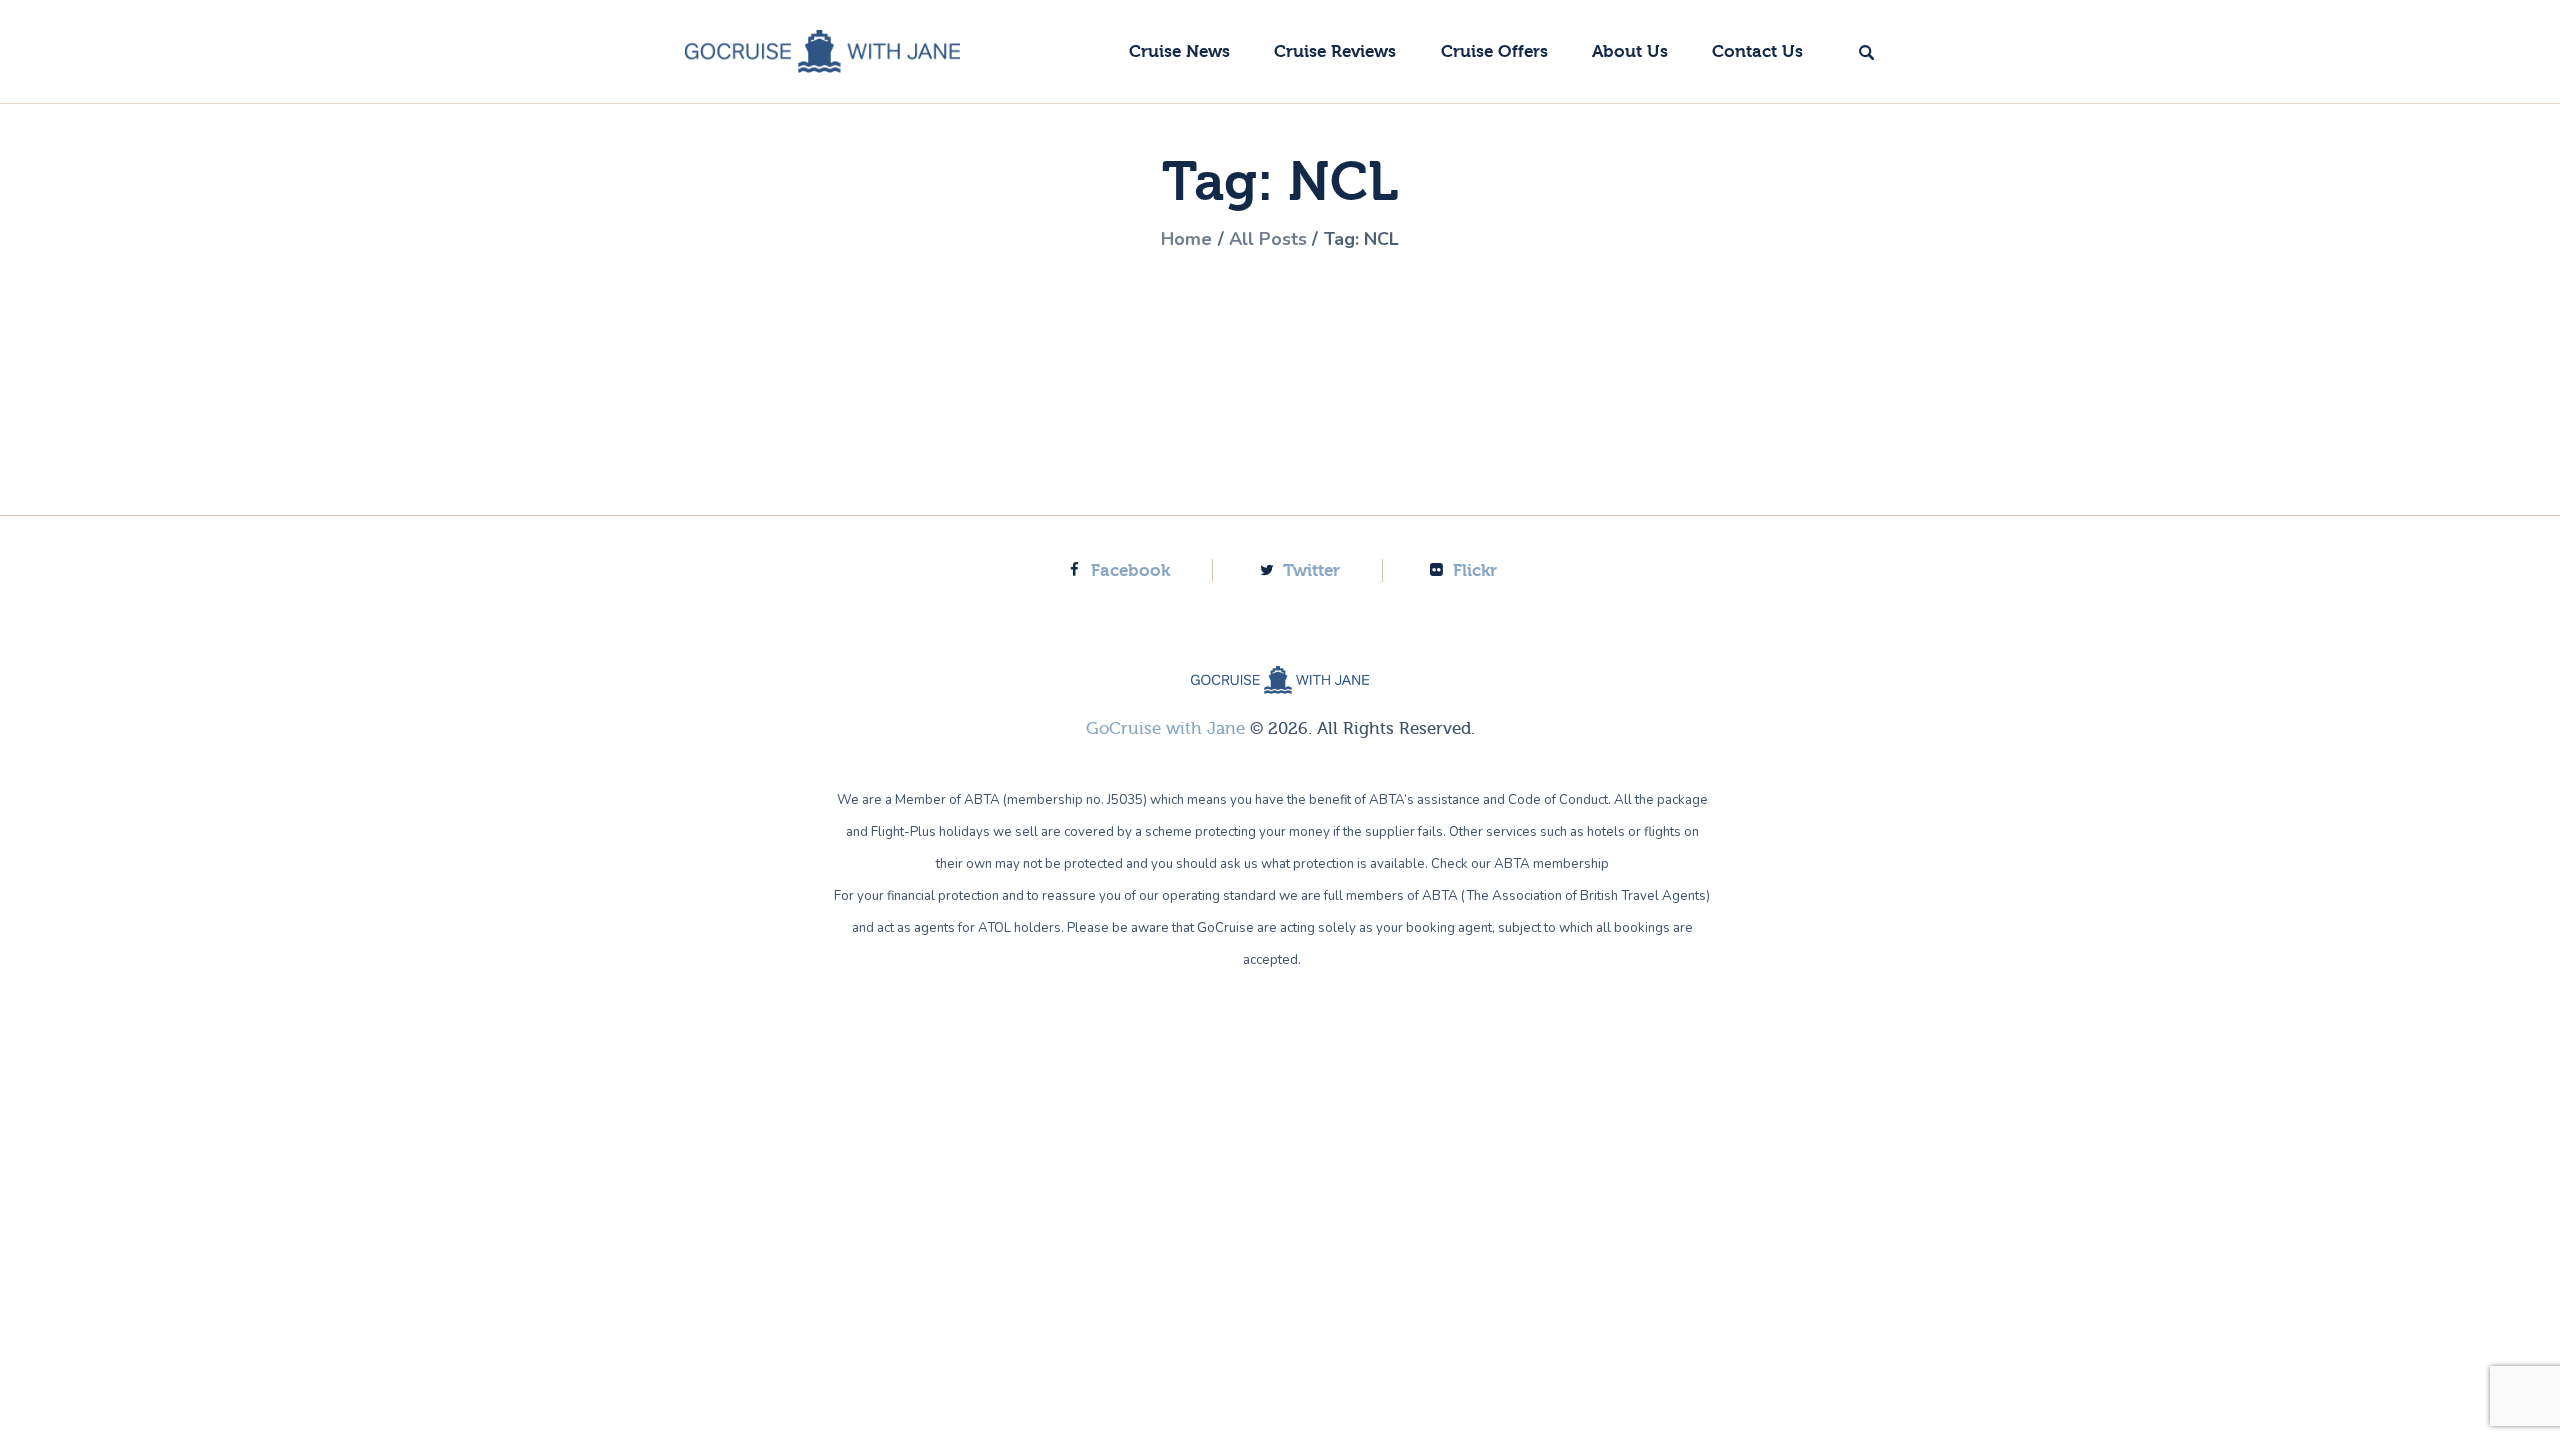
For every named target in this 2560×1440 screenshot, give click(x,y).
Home (1186, 239)
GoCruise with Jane (1165, 728)
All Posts (1268, 239)
